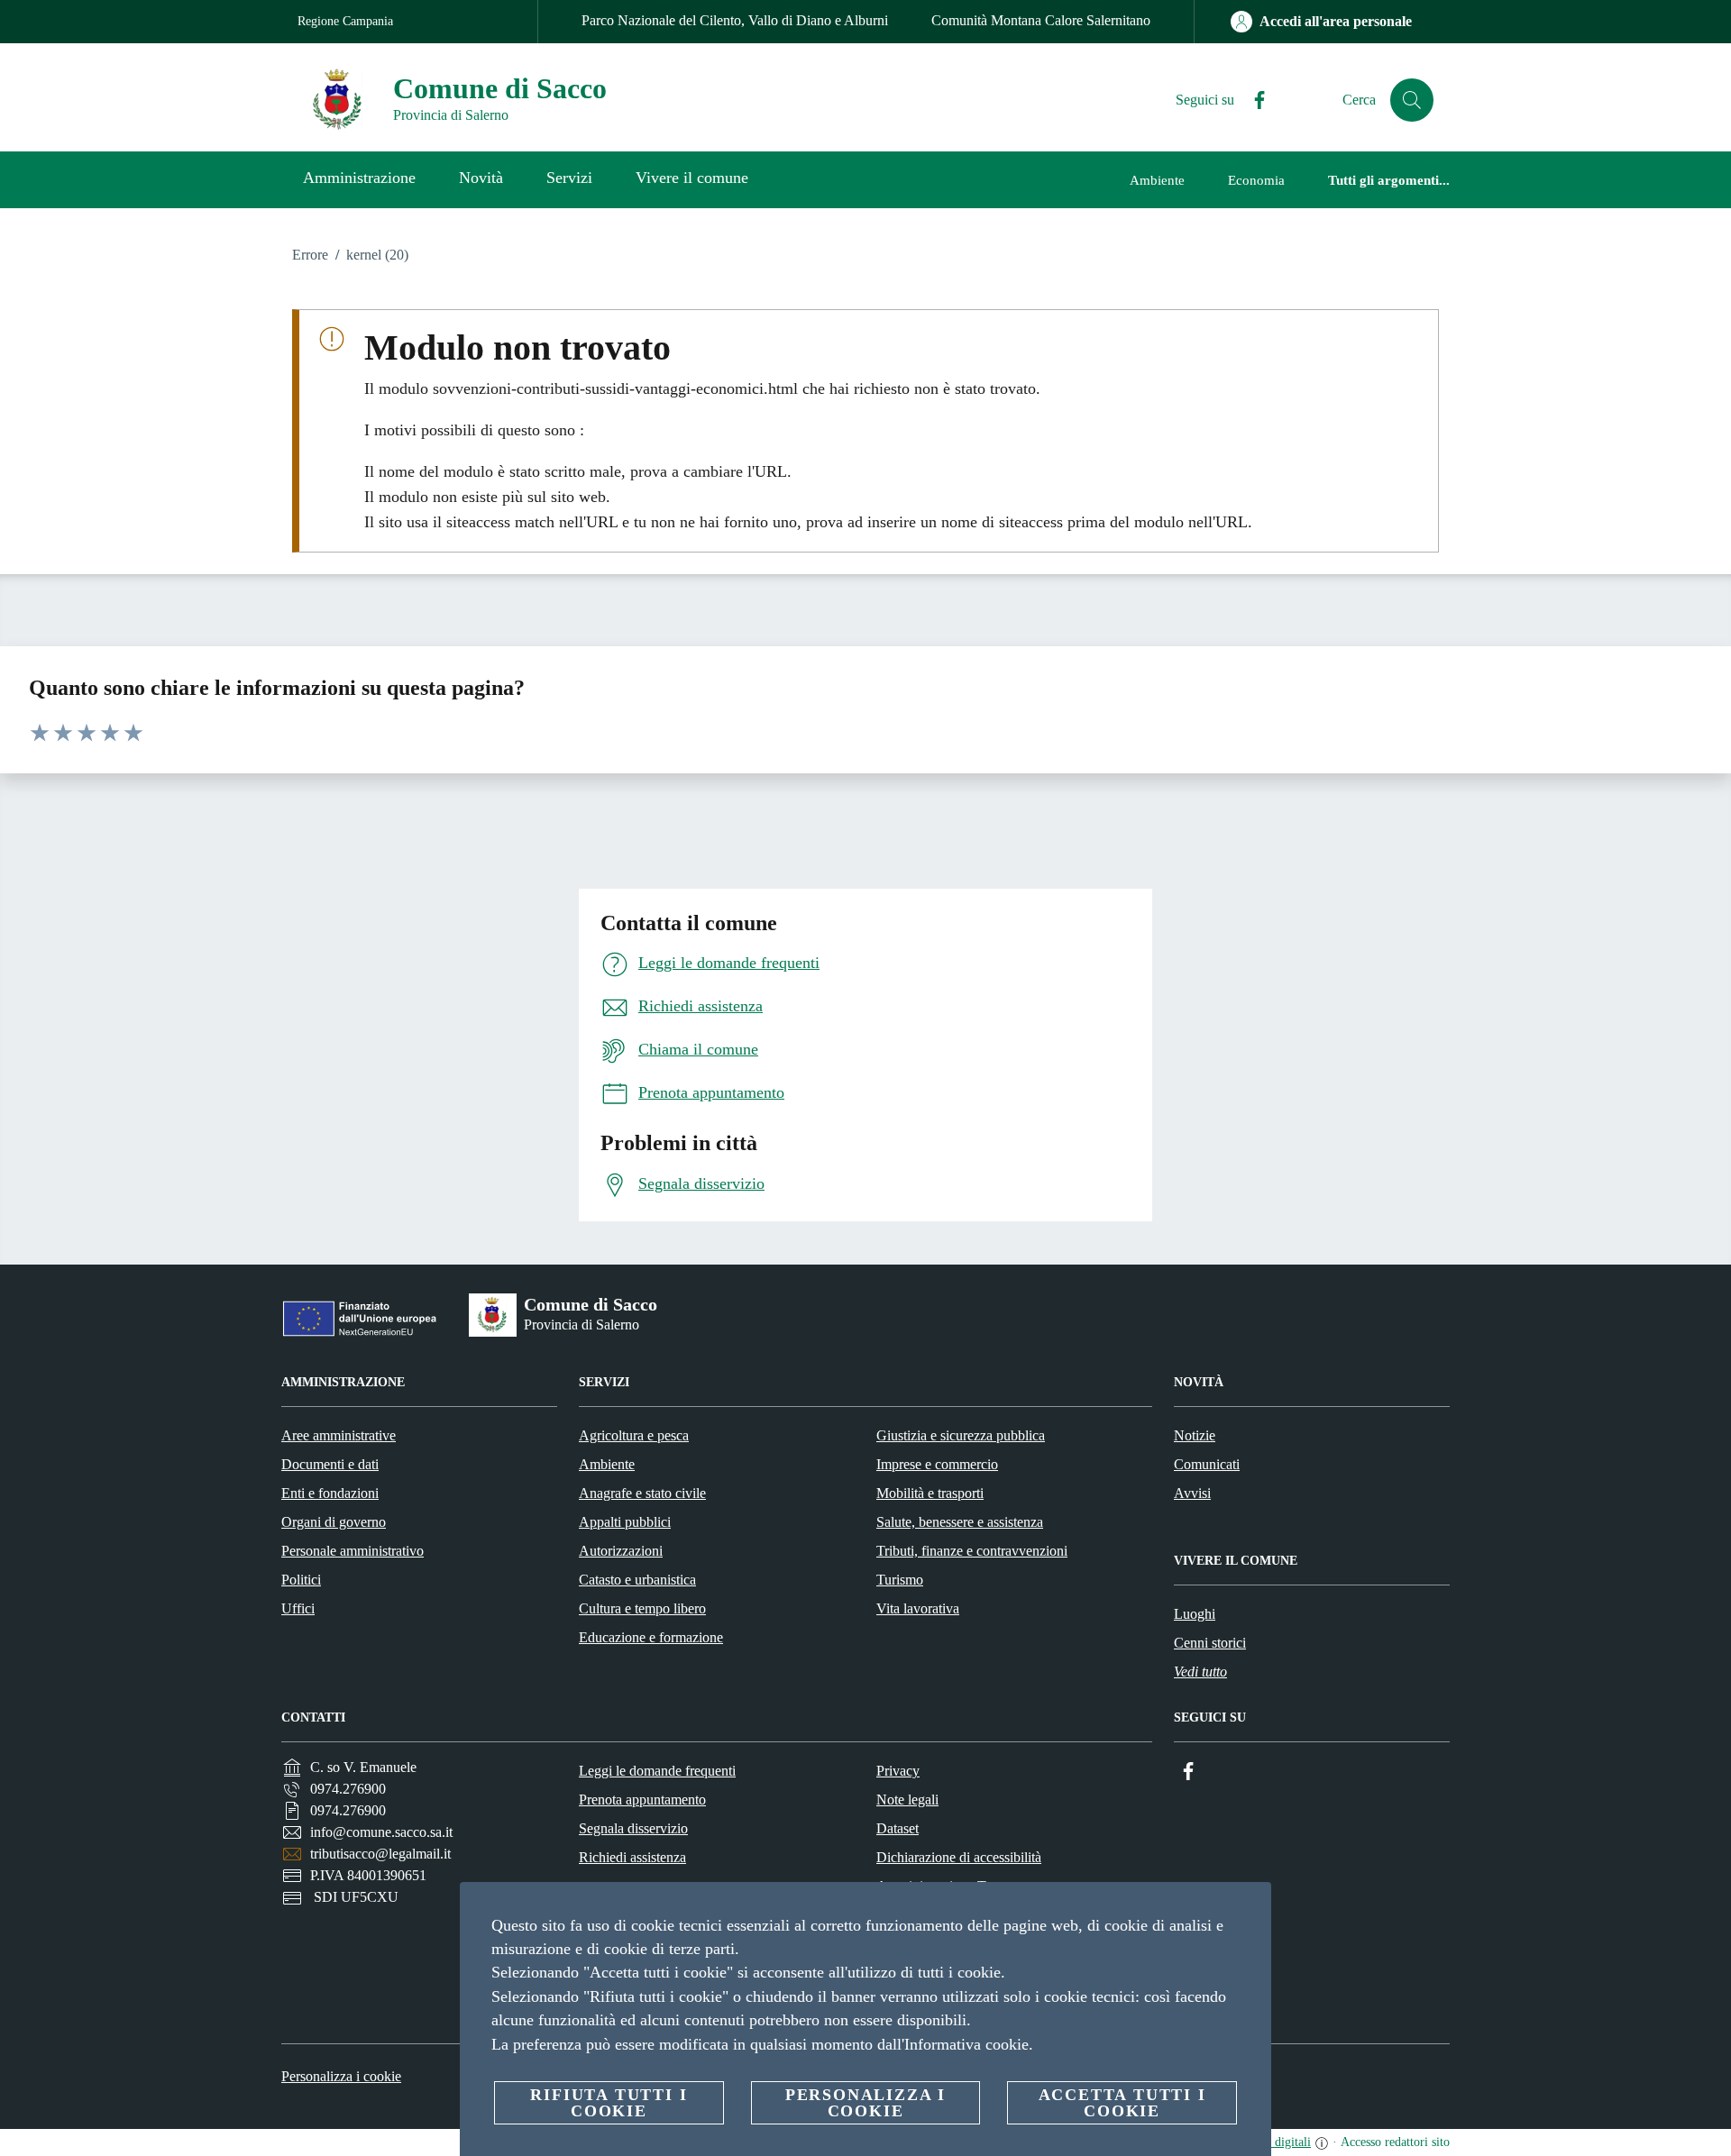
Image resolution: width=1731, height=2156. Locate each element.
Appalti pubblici (625, 1522)
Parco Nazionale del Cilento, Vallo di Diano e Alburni (735, 20)
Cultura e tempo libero (642, 1608)
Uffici (298, 1608)
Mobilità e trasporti (930, 1493)
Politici (301, 1580)
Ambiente (607, 1464)
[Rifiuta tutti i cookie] (1250, 1910)
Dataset (898, 1828)
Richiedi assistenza (632, 1857)
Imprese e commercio (937, 1464)
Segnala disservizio (633, 1828)
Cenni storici (1210, 1643)
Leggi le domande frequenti (657, 1771)
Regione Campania (345, 21)
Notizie (1195, 1435)
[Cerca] (1412, 100)
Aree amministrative (339, 1435)
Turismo (900, 1580)
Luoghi (1195, 1614)
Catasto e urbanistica (637, 1580)
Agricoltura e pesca (634, 1435)
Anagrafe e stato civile (642, 1493)
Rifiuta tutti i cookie (609, 2103)
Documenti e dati (330, 1464)
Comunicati (1207, 1464)
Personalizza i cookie (341, 2076)
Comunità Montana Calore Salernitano (1041, 20)
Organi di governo (334, 1522)
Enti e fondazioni (330, 1493)
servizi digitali (1274, 2142)
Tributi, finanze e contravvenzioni (972, 1551)
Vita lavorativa (918, 1608)
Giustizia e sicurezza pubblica (961, 1435)
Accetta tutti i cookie (1122, 2103)
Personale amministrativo (353, 1551)
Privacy (898, 1771)
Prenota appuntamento (642, 1800)
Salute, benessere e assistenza (960, 1522)
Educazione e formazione (651, 1637)
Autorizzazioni (621, 1551)
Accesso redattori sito (1395, 2142)
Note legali (907, 1800)
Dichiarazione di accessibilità (959, 1857)
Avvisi (1192, 1493)
